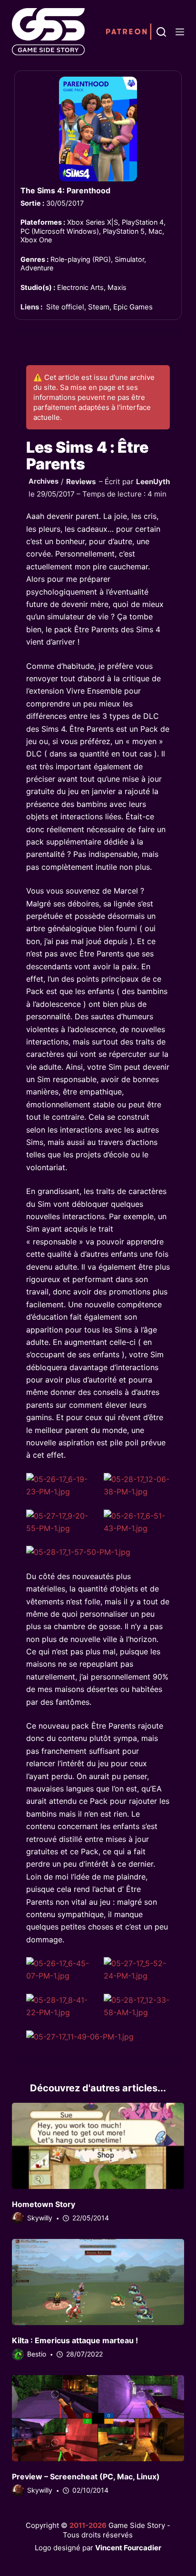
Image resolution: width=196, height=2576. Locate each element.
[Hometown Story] (98, 2146)
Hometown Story (44, 2204)
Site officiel (65, 307)
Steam (99, 307)
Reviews (81, 482)
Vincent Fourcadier (128, 2548)
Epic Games (133, 307)
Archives (44, 481)
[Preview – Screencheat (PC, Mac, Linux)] (98, 2418)
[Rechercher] (161, 32)
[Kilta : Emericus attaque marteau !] (98, 2282)
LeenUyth (153, 482)
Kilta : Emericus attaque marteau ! (75, 2340)
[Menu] (180, 32)
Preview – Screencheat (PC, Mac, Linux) (86, 2477)
